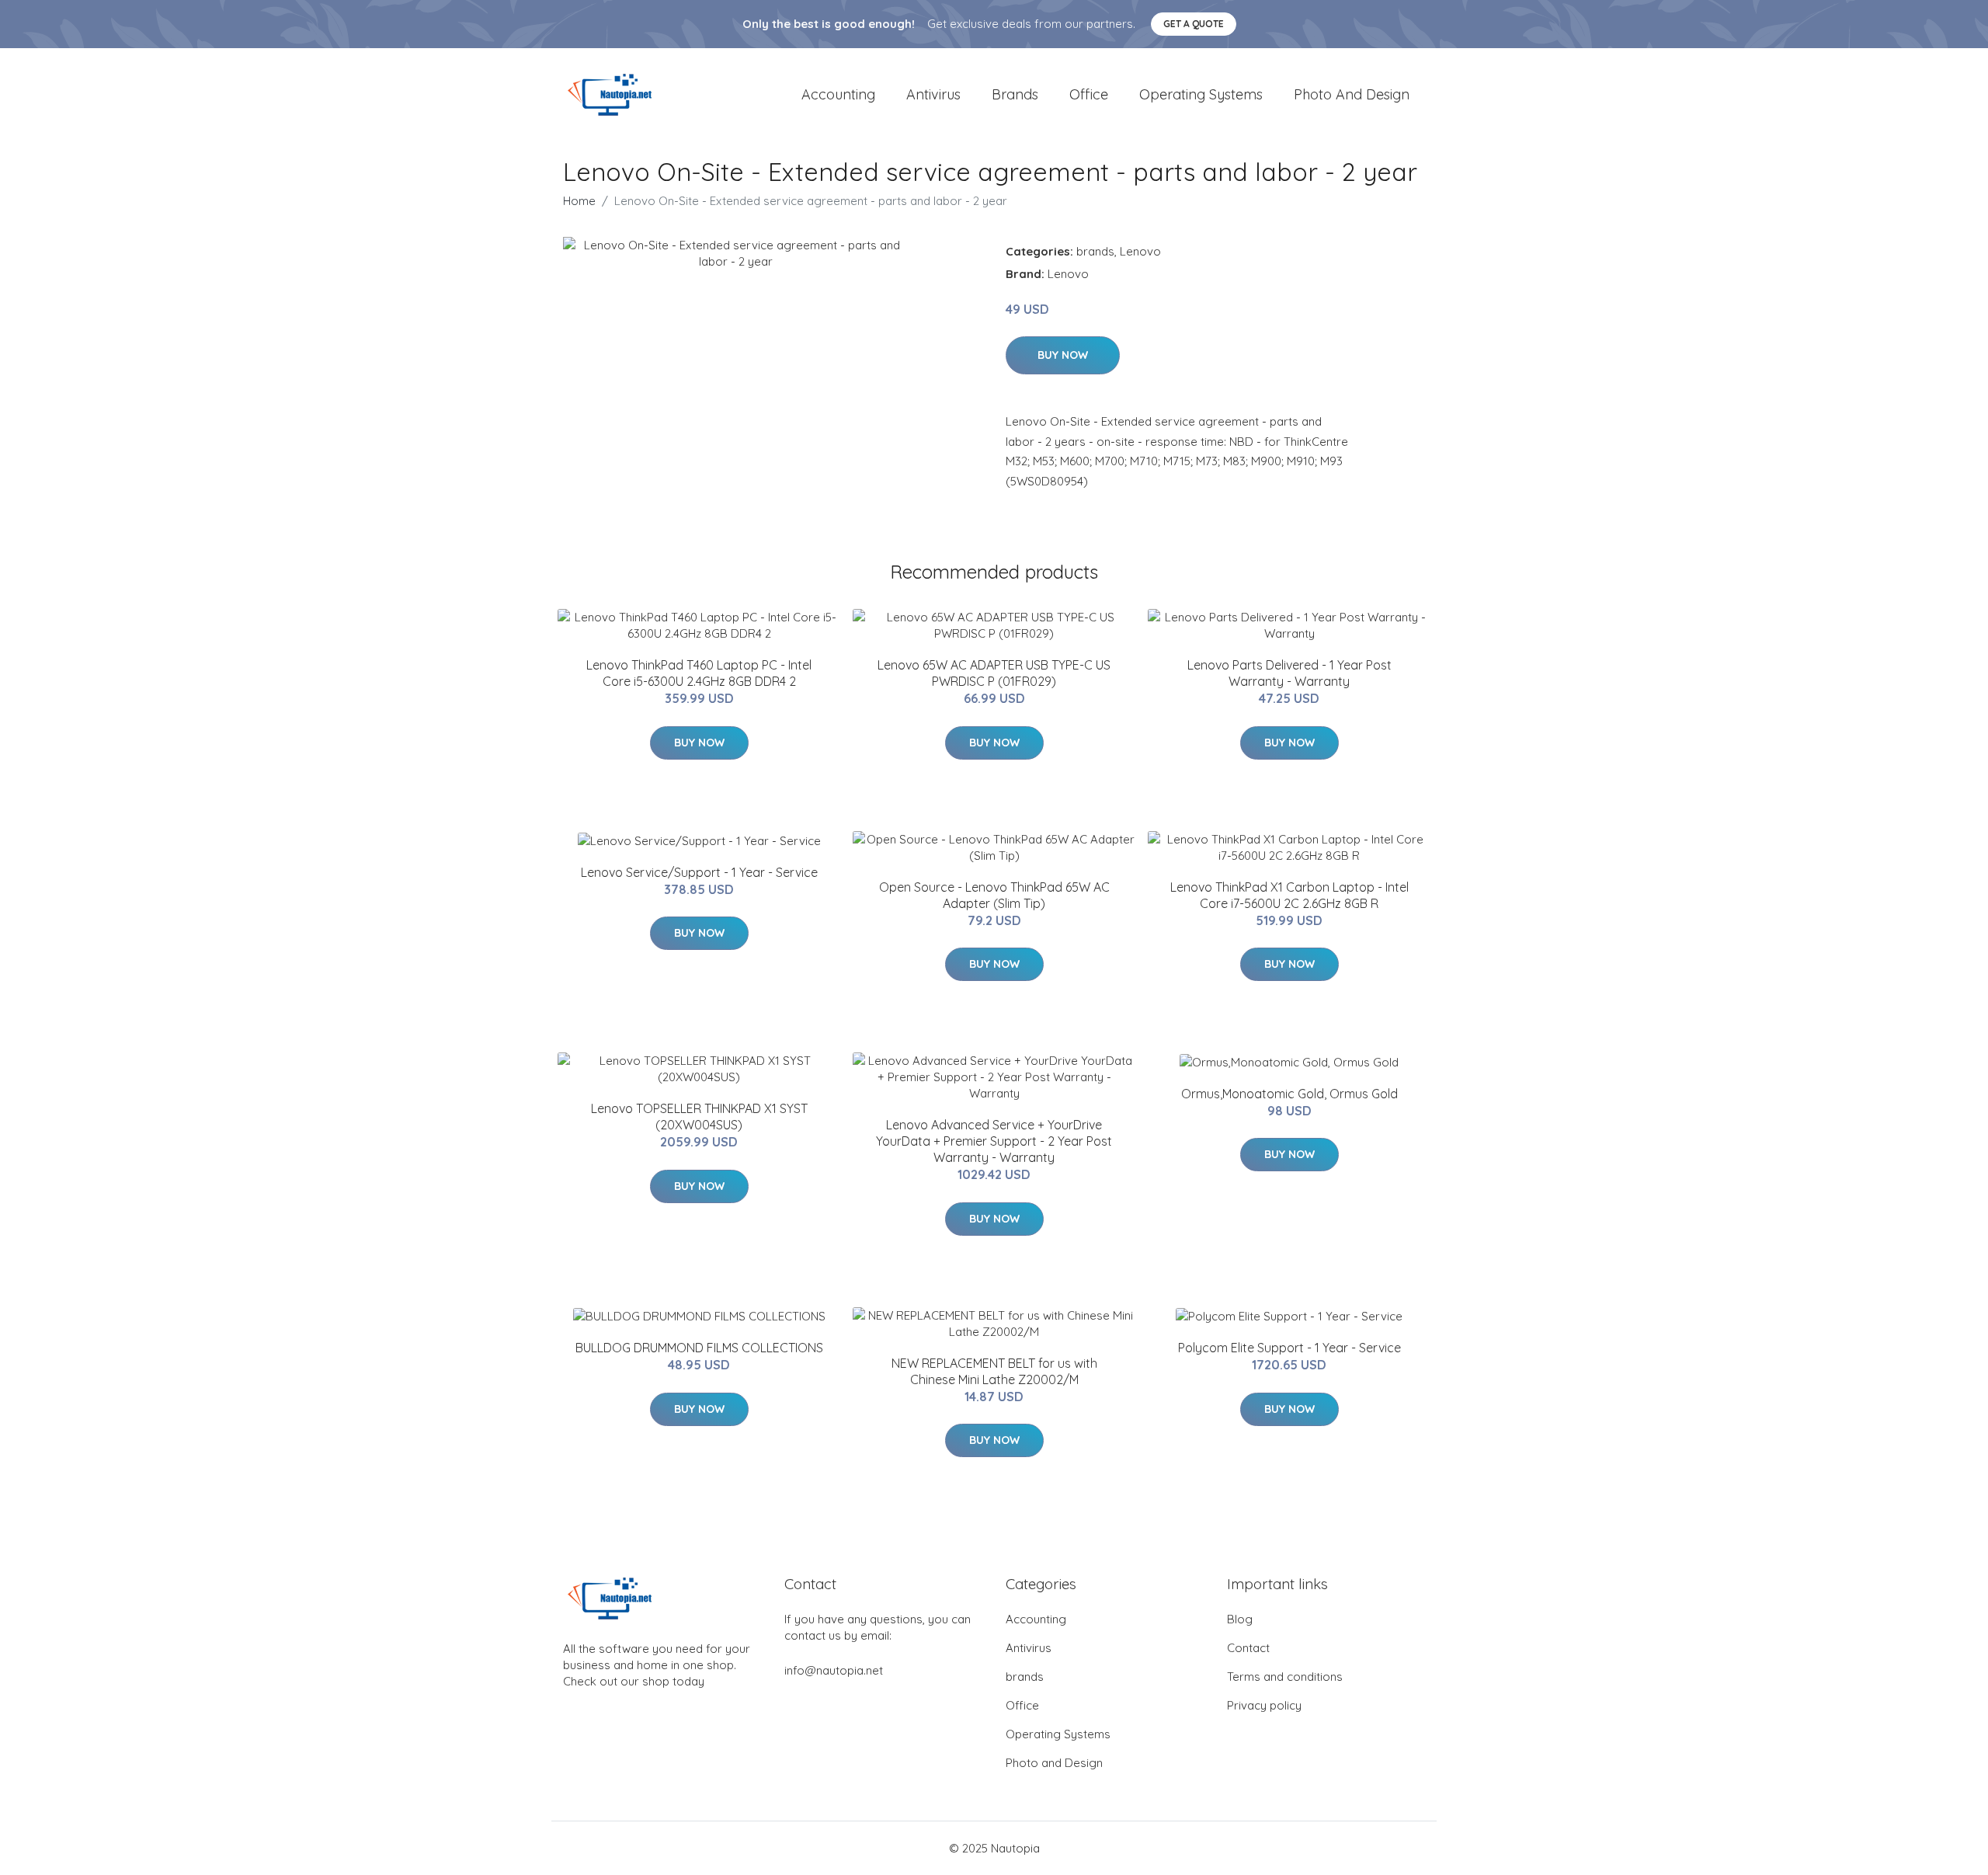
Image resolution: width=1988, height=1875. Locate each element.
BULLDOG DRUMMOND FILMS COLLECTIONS (699, 1348)
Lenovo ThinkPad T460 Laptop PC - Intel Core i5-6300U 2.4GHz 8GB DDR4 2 (699, 673)
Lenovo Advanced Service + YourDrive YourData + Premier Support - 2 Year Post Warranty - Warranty (994, 1141)
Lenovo (1140, 251)
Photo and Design (1352, 94)
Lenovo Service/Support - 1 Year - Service (699, 872)
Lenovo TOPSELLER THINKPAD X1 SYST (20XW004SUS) (699, 1117)
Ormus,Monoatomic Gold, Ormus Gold (1289, 1094)
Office (1089, 94)
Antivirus (933, 94)
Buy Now (1063, 355)
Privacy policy (1264, 1705)
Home (579, 201)
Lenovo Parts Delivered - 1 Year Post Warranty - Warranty (1289, 673)
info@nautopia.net (834, 1670)
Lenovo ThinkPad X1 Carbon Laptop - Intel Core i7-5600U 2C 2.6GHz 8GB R (1289, 895)
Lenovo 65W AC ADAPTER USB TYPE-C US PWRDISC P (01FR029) (994, 673)
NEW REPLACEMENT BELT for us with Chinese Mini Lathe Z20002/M (994, 1371)
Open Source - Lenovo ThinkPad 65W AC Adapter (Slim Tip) (994, 895)
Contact (1248, 1648)
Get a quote (1194, 24)
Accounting (838, 94)
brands (1015, 94)
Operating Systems (1201, 94)
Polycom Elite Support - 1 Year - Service (1289, 1348)
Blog (1240, 1619)
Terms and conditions (1285, 1677)
